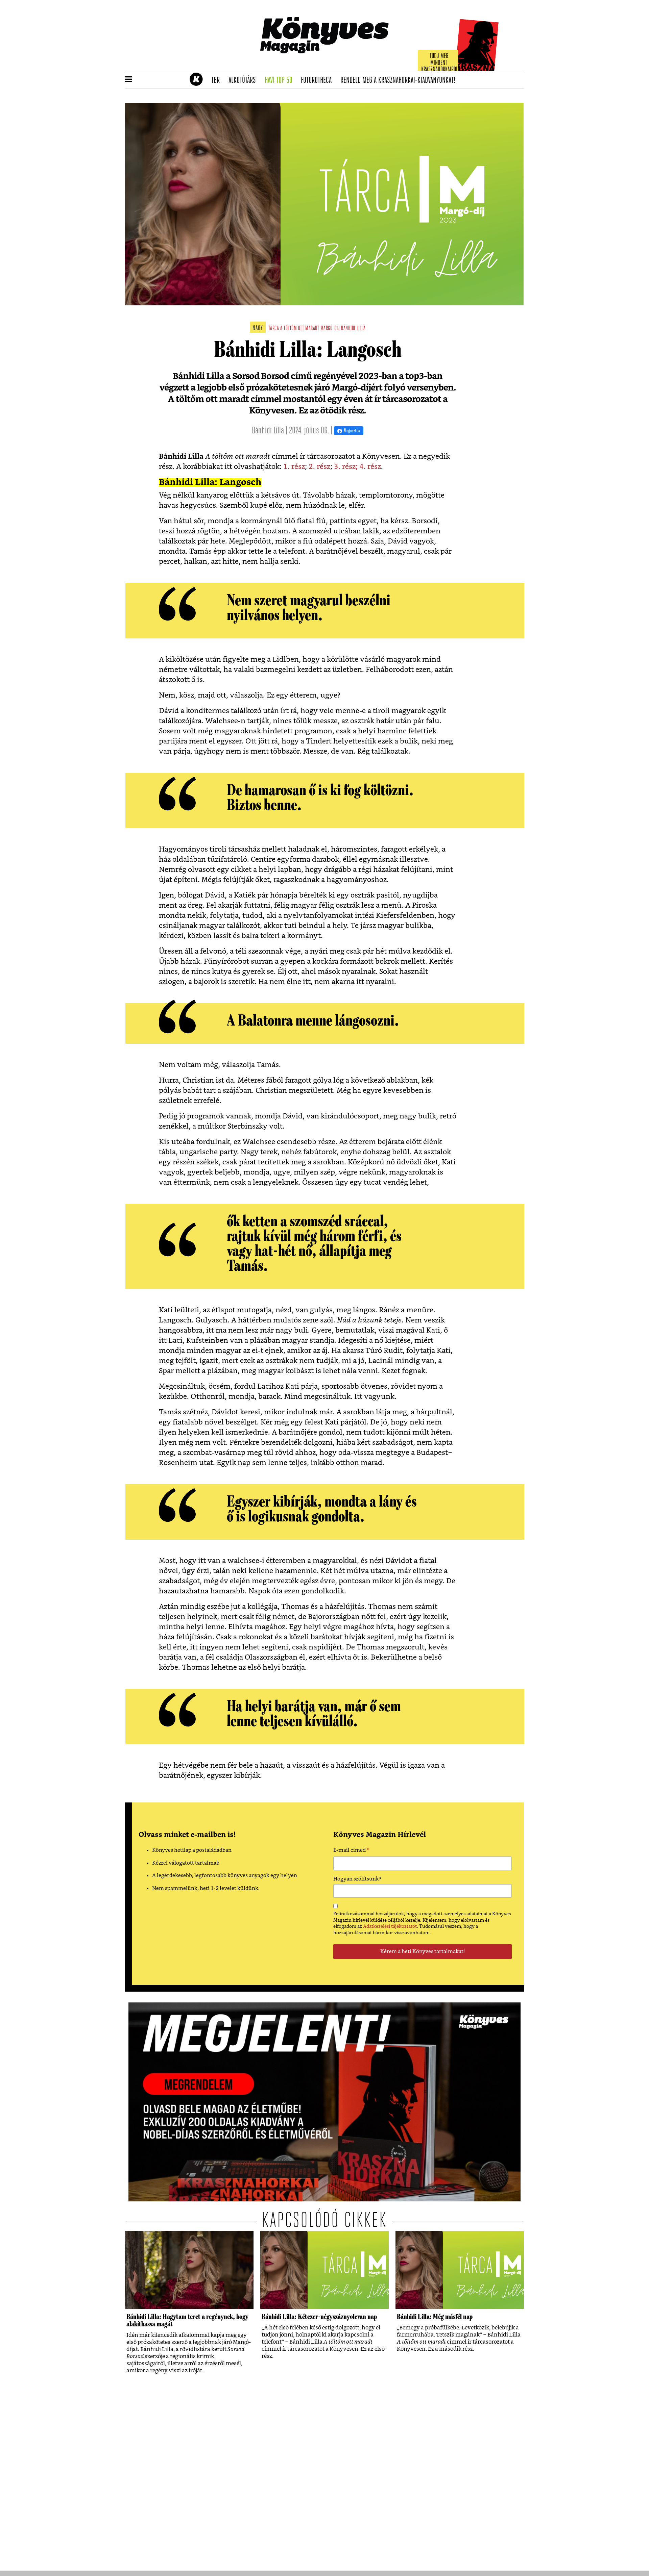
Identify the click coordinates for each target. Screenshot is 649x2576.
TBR (218, 80)
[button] (129, 80)
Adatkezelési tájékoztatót (390, 1926)
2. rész (319, 467)
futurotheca (318, 80)
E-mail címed (351, 1851)
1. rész (294, 467)
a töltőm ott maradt (300, 329)
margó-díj (330, 329)
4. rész (370, 467)
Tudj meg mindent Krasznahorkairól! (440, 63)
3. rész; (347, 467)
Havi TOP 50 (281, 80)
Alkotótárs (244, 80)
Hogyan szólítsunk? (357, 1879)
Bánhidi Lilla (353, 329)
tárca (274, 329)
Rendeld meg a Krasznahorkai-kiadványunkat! (400, 80)
